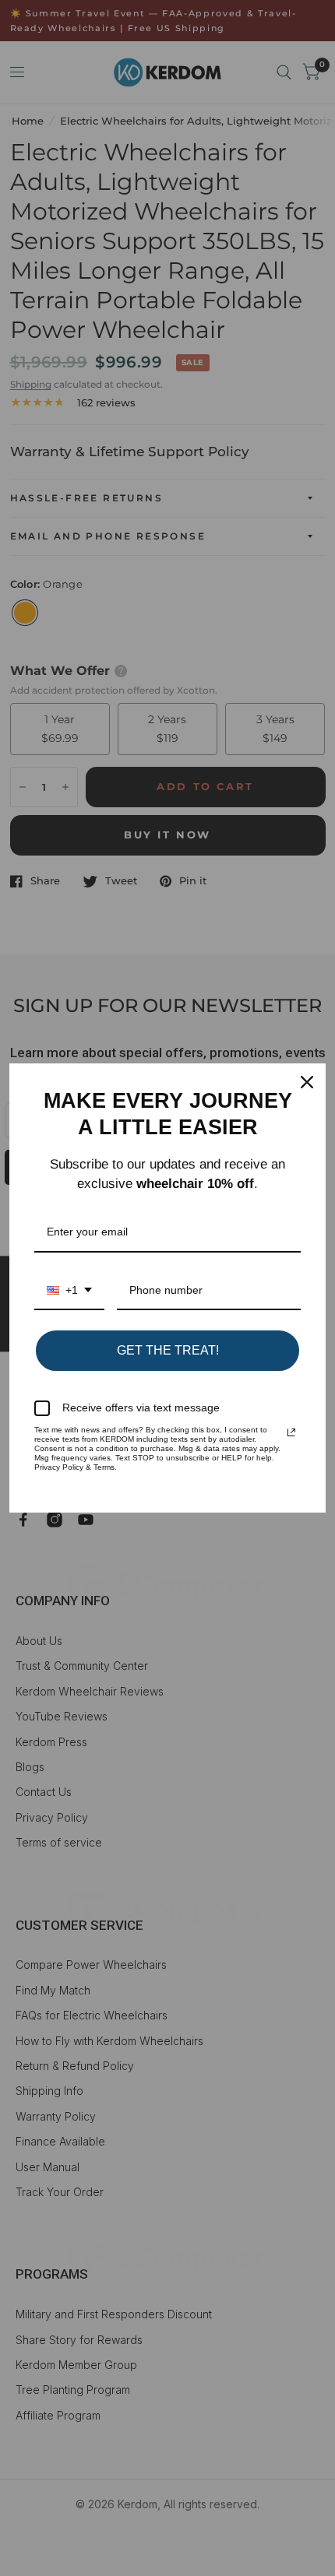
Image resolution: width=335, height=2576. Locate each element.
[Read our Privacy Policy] (291, 1432)
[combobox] (69, 1291)
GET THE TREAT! (168, 1350)
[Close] (307, 1082)
